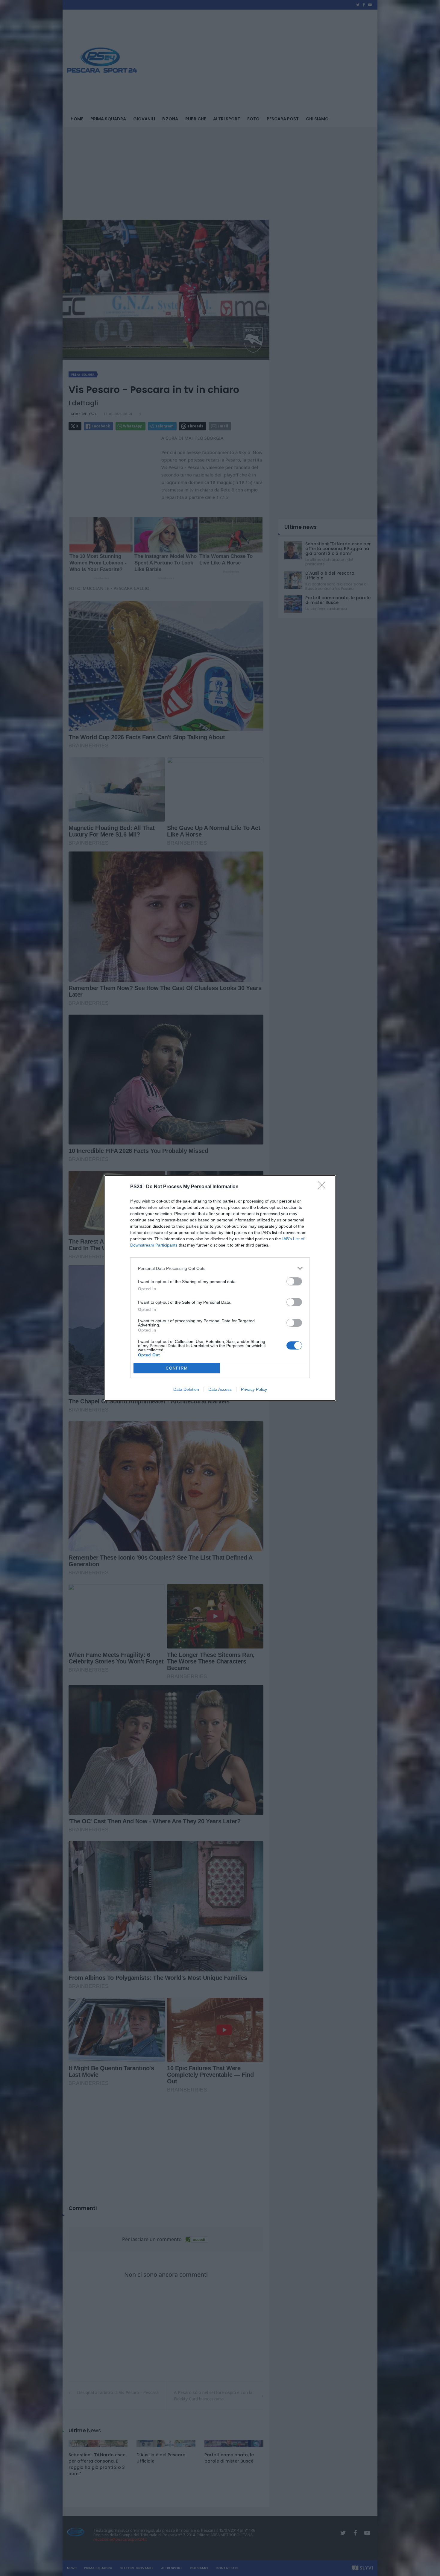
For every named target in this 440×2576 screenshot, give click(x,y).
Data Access (220, 1389)
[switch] (294, 1281)
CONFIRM (177, 1368)
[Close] (324, 1187)
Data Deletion (186, 1389)
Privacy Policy (254, 1389)
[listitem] (220, 1268)
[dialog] (220, 1288)
